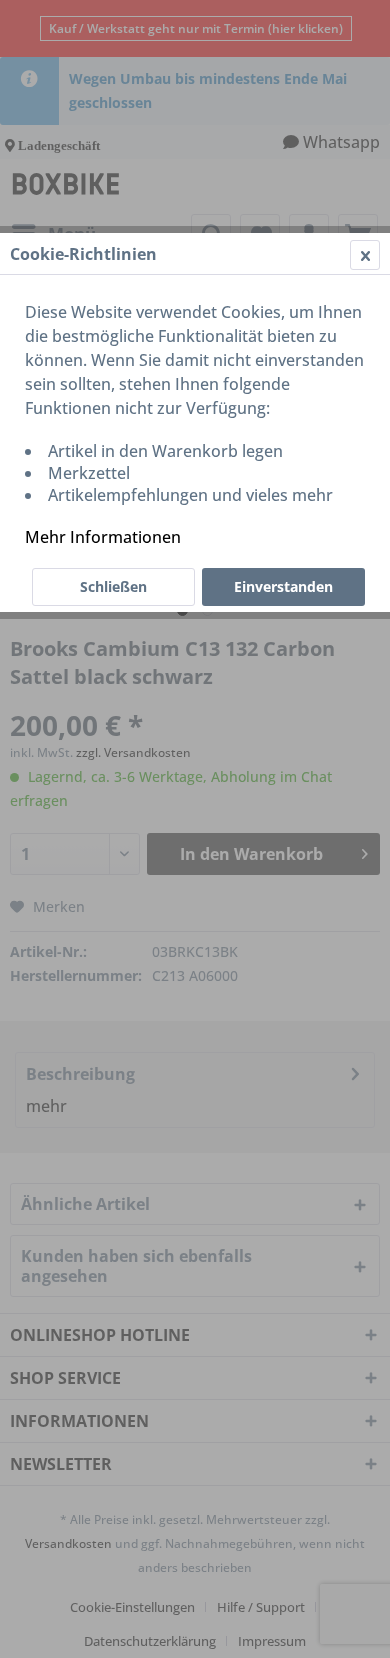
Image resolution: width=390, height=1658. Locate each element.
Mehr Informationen (103, 537)
